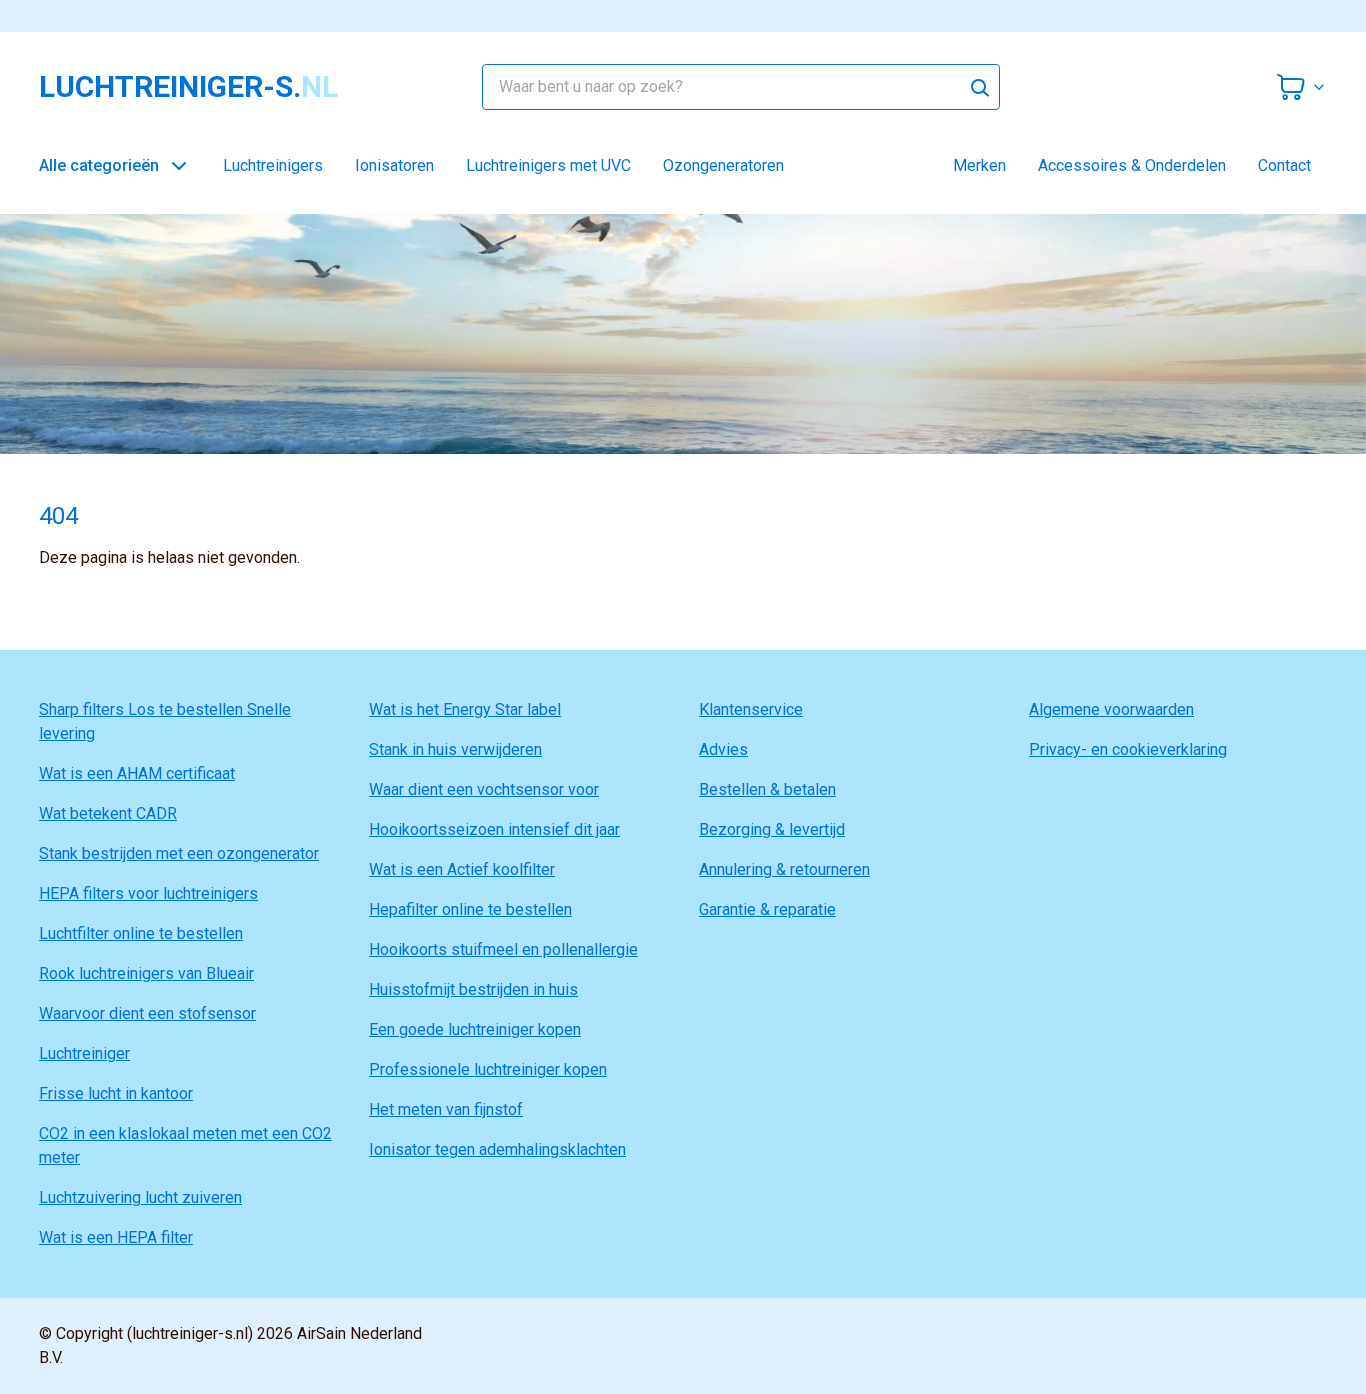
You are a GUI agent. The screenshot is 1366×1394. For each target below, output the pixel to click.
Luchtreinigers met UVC (548, 165)
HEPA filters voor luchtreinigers (148, 893)
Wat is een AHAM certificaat (137, 773)
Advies (723, 749)
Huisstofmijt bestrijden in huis (473, 989)
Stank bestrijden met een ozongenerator (179, 853)
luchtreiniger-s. (188, 87)
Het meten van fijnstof (446, 1109)
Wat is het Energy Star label (465, 709)
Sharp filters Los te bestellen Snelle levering (165, 721)
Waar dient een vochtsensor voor (484, 789)
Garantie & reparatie (767, 909)
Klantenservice (751, 709)
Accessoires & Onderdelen (1132, 165)
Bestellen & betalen (767, 789)
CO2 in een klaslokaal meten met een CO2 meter (185, 1145)
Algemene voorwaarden (1111, 709)
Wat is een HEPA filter (116, 1237)
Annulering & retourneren (784, 869)
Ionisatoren (394, 165)
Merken (979, 165)
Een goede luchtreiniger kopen (475, 1029)
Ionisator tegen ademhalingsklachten (497, 1149)
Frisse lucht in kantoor (116, 1093)
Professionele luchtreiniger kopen (488, 1069)
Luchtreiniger (84, 1053)
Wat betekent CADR (108, 813)
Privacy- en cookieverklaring (1128, 749)
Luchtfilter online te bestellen (141, 933)
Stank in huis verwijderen (455, 749)
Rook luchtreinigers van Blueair (146, 973)
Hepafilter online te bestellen (470, 909)
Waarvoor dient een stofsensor (147, 1013)
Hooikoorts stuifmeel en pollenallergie (503, 949)
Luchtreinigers (273, 165)
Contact (1284, 165)
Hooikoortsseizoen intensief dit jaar (494, 829)
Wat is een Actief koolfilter (462, 869)
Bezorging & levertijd (772, 829)
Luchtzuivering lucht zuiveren (140, 1197)
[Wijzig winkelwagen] (1301, 87)
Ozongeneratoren (723, 165)
